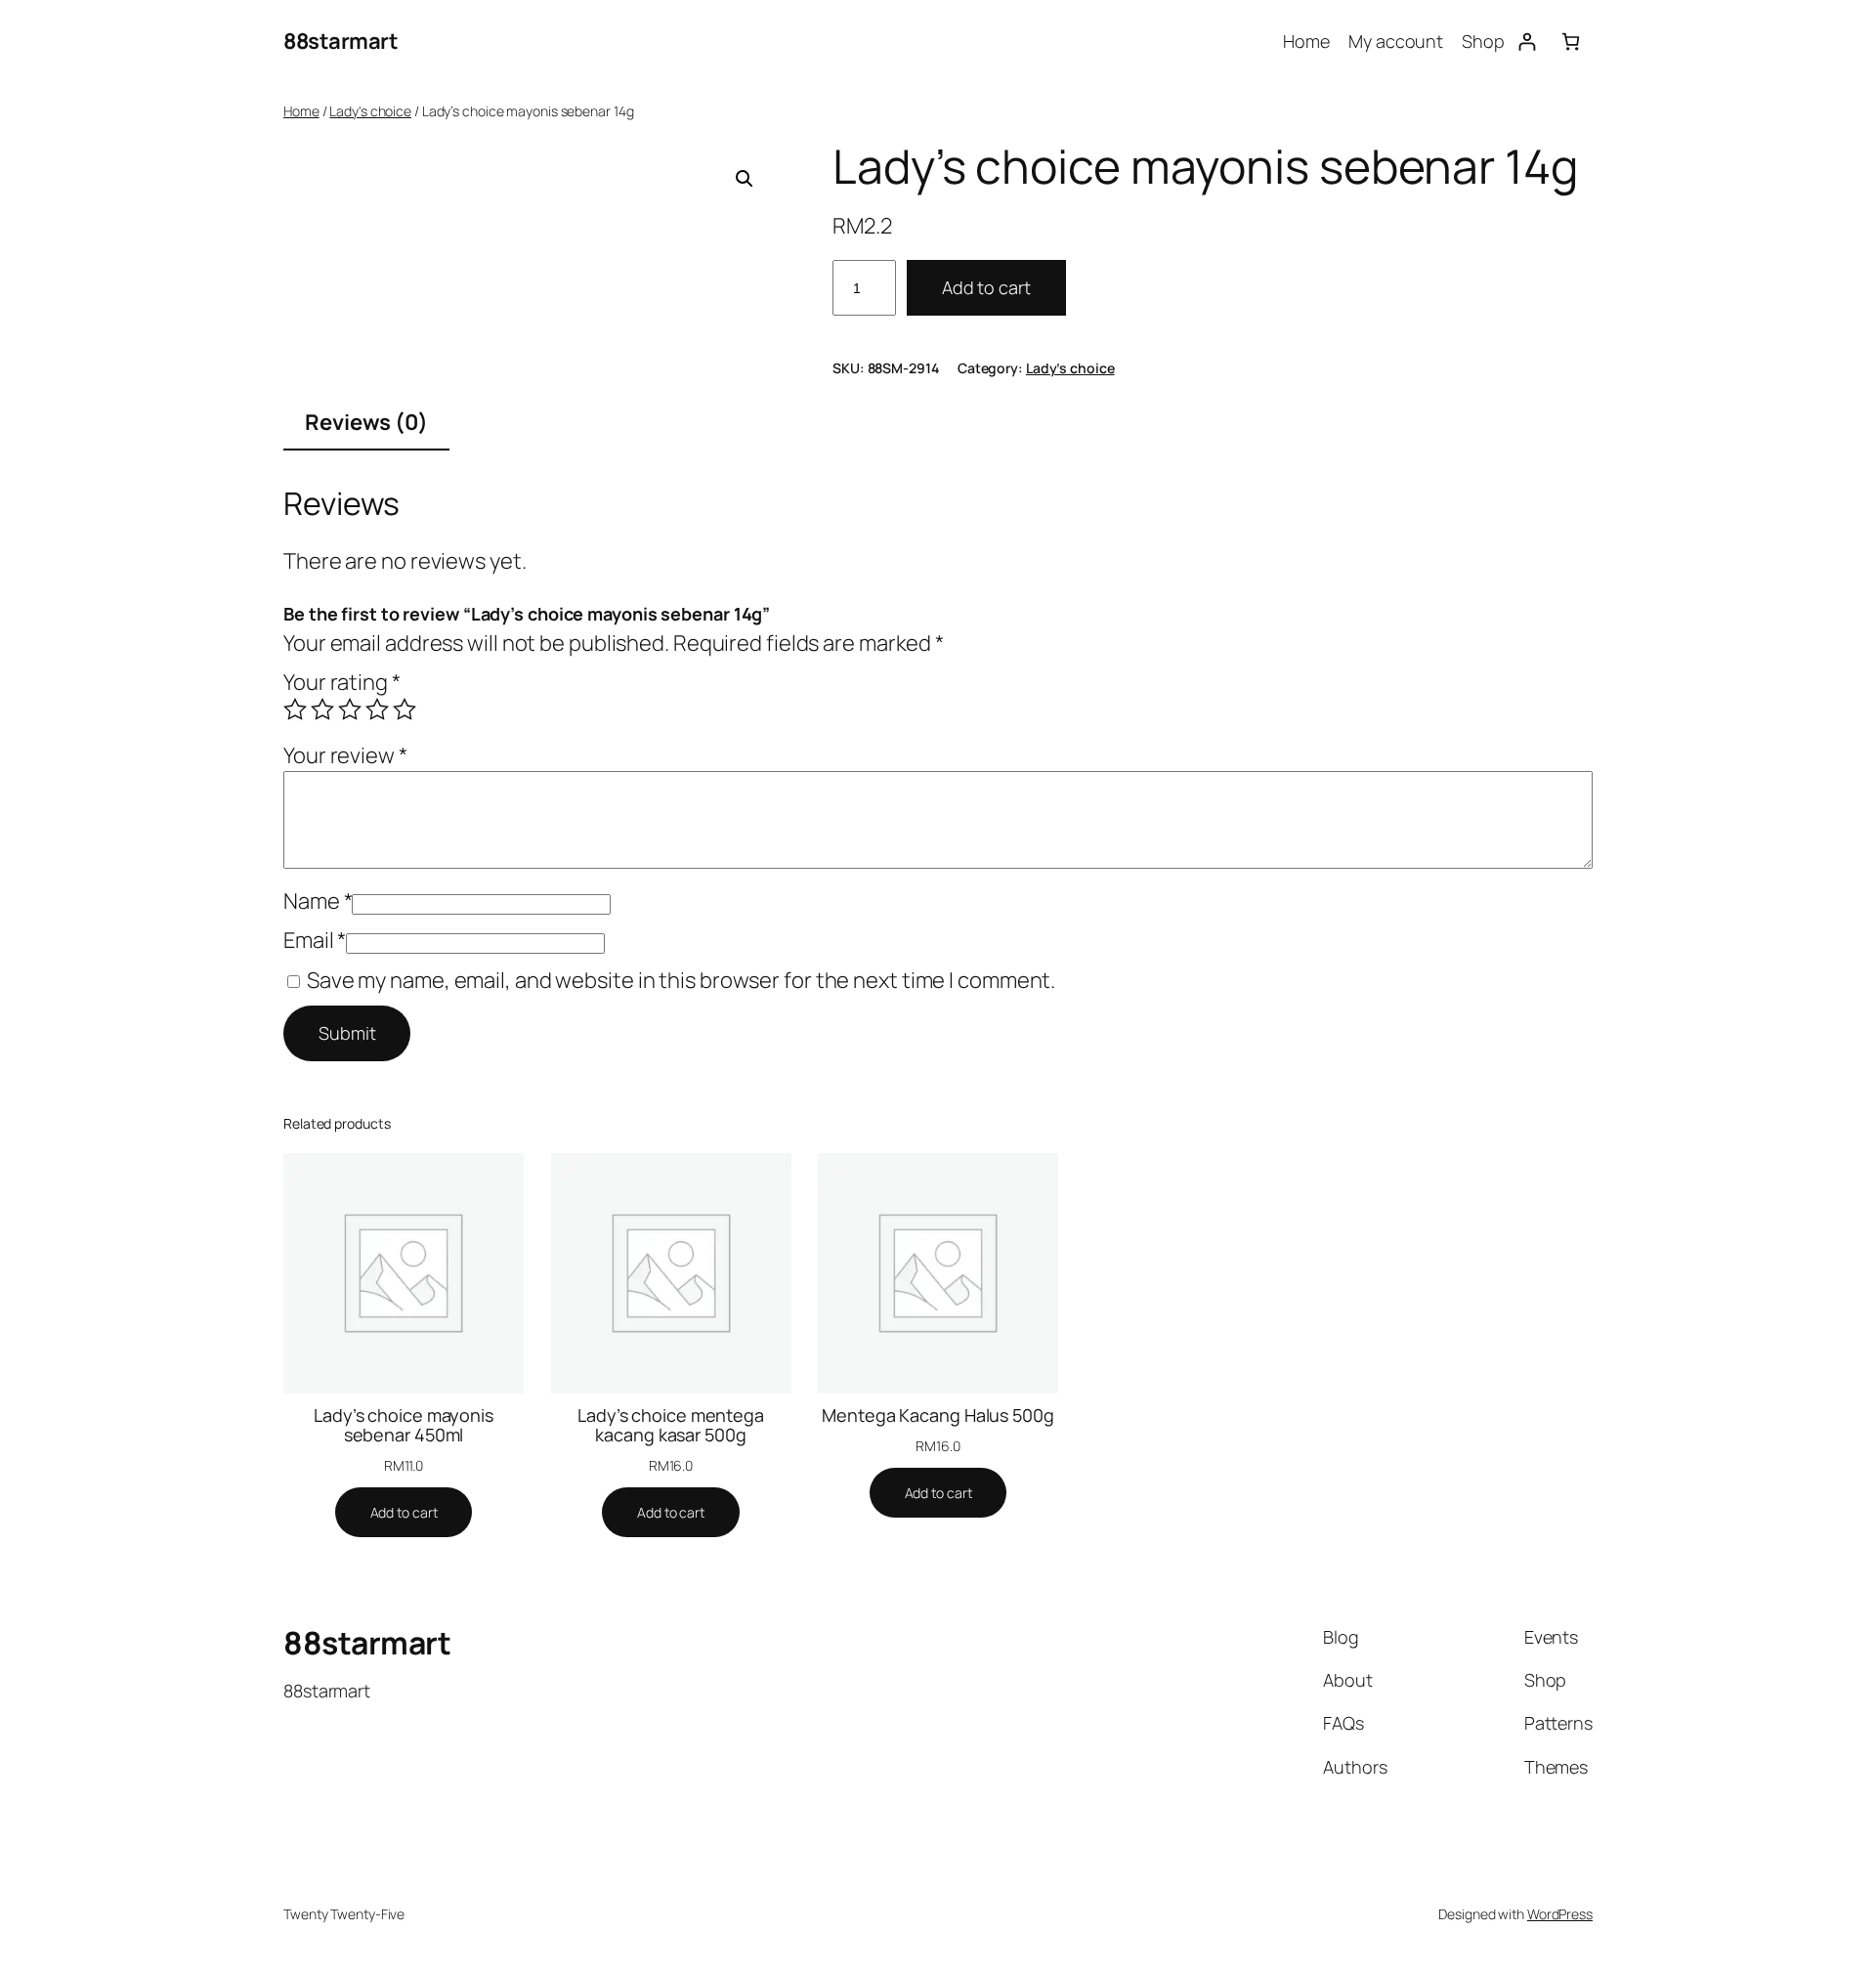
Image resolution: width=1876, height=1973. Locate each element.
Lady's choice (370, 111)
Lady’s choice (1070, 368)
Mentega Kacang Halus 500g (938, 1415)
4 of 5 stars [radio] (377, 709)
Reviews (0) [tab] (366, 422)
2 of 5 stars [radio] (322, 709)
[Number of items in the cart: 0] (1571, 42)
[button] (745, 179)
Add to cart (986, 287)
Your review (345, 755)
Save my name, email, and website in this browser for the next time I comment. (681, 980)
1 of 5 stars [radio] (295, 709)
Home (301, 111)
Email (315, 940)
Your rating (342, 682)
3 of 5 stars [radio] (350, 709)
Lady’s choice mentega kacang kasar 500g (671, 1425)
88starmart (341, 41)
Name (318, 901)
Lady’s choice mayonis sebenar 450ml (404, 1425)
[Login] (1527, 42)
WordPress (1560, 1914)
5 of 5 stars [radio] (405, 709)
